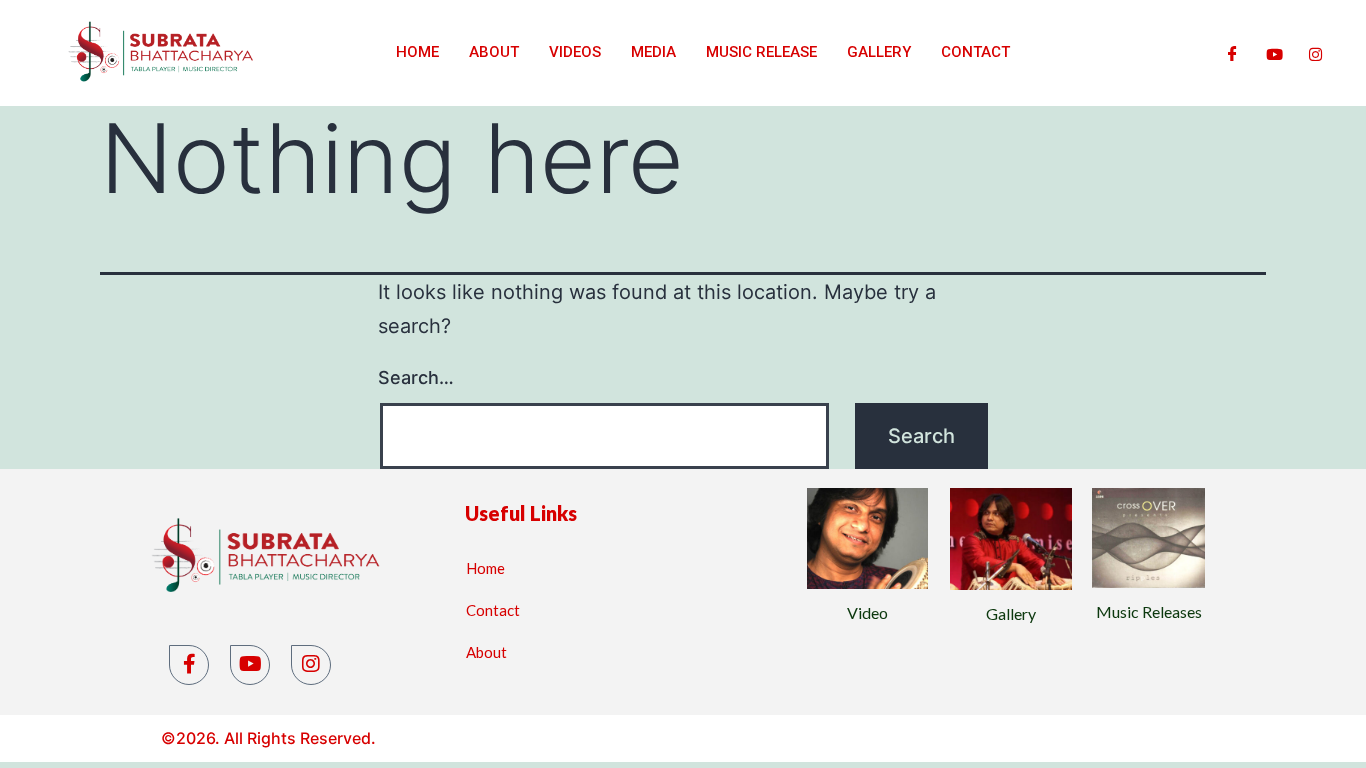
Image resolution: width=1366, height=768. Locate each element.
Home (417, 52)
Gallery (879, 52)
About (494, 52)
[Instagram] (1315, 53)
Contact (975, 52)
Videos (575, 52)
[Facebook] (1232, 53)
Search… (416, 377)
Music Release (761, 52)
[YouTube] (250, 665)
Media (653, 52)
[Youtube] (1274, 53)
